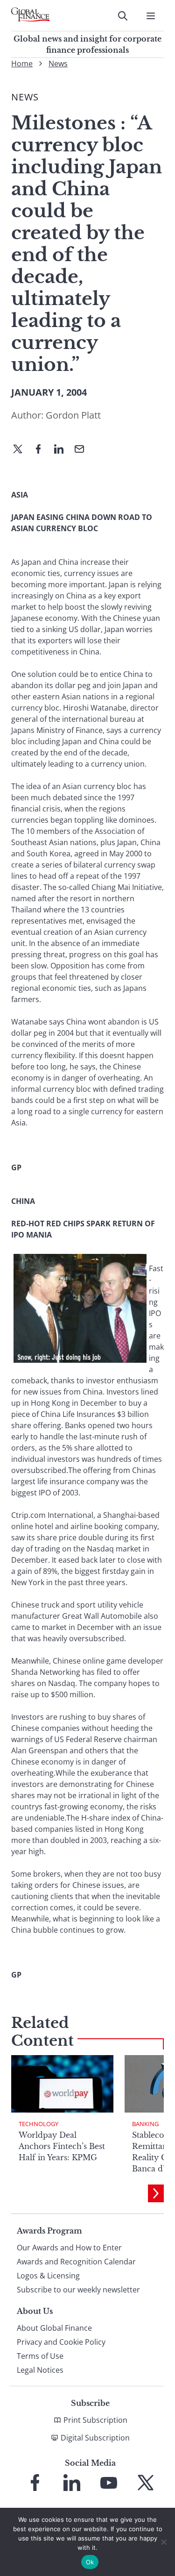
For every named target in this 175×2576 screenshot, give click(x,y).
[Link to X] (146, 2483)
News (58, 64)
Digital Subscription (95, 2438)
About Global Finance (54, 2328)
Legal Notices (40, 2370)
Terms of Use (40, 2356)
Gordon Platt (73, 415)
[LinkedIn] (63, 450)
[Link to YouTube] (109, 2483)
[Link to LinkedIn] (72, 2483)
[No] (163, 2542)
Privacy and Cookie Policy (61, 2342)
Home (22, 64)
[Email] (83, 450)
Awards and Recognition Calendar (76, 2262)
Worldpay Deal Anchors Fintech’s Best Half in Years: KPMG (62, 2146)
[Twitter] (21, 450)
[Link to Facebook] (35, 2483)
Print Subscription (95, 2420)
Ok (90, 2562)
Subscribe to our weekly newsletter (78, 2290)
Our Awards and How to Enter (69, 2248)
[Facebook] (42, 450)
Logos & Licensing (48, 2276)
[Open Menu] (151, 16)
